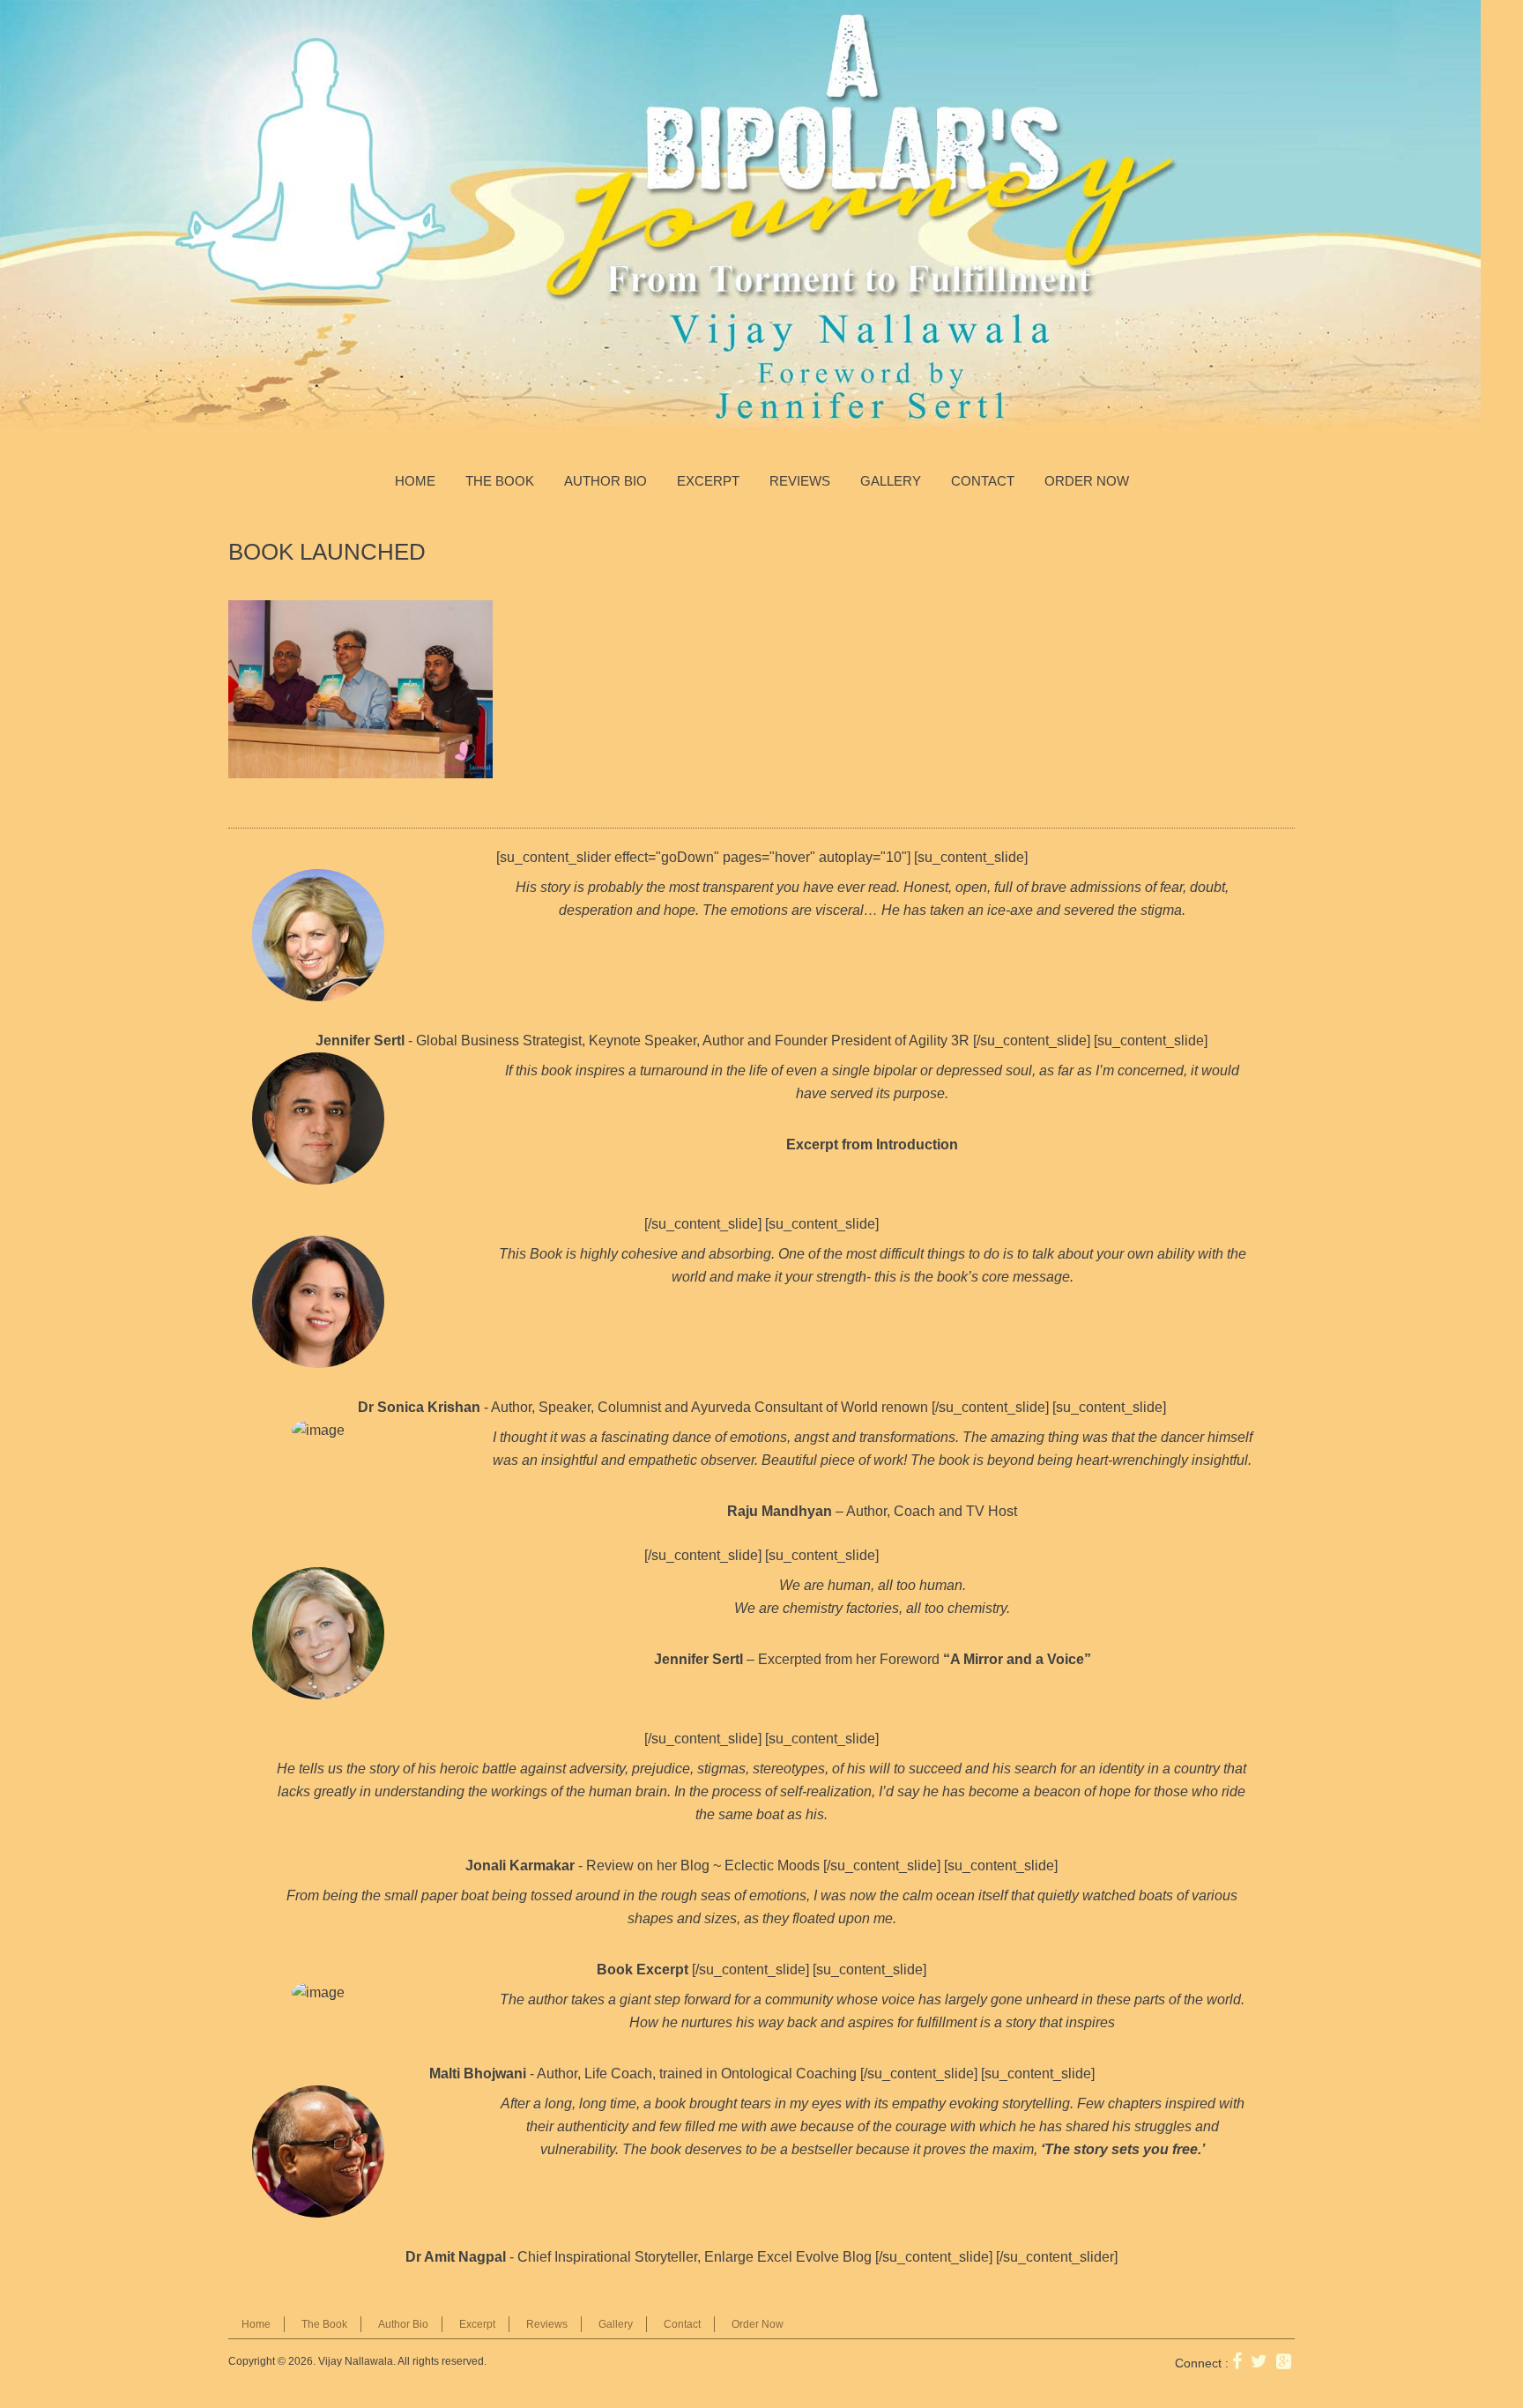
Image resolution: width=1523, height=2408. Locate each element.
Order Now (1087, 481)
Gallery (891, 481)
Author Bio (605, 481)
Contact (983, 481)
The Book (500, 481)
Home (415, 481)
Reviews (800, 481)
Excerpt (708, 481)
